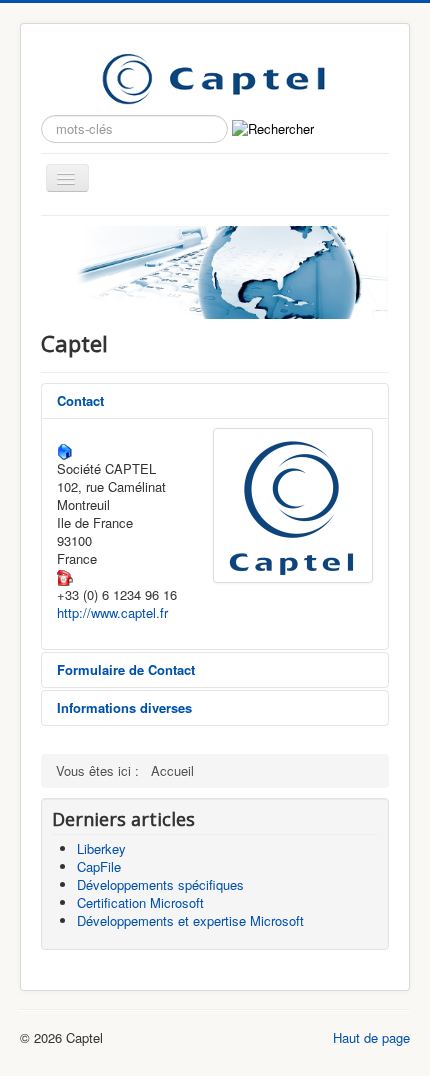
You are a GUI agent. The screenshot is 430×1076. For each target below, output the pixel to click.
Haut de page (371, 1037)
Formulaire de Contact (126, 669)
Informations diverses (124, 707)
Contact (80, 400)
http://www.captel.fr (112, 612)
